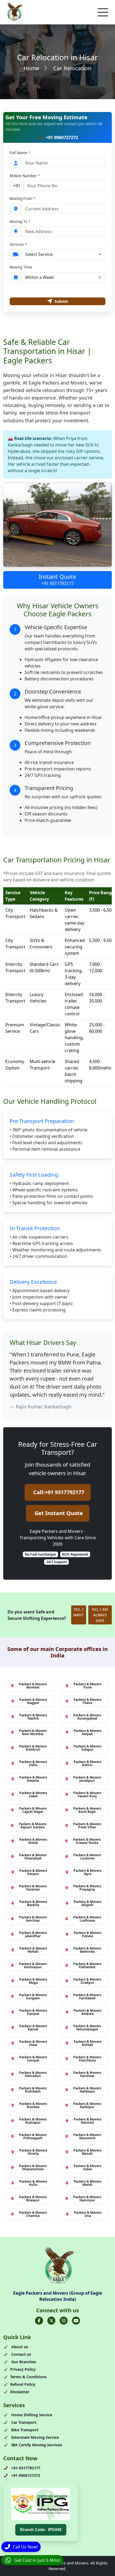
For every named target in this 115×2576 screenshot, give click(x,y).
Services (18, 244)
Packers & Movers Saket (33, 1794)
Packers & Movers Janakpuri (87, 1779)
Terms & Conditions (28, 2377)
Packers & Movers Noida (33, 1841)
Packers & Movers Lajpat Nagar (33, 1810)
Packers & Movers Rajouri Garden (33, 1826)
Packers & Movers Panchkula (87, 2059)
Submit (61, 301)
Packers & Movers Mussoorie (87, 2136)
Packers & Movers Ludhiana (87, 1919)
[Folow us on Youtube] (76, 2321)
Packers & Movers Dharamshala (33, 2167)
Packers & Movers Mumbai (33, 1686)
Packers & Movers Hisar (33, 2043)
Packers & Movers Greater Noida (87, 1841)
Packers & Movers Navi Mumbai (33, 1732)
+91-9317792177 (25, 2468)
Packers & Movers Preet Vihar (87, 1826)
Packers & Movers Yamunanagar (87, 2028)
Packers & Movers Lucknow (87, 1857)
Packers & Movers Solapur (87, 1748)
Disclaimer (20, 2392)
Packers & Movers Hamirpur (87, 2199)
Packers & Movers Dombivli (33, 1748)
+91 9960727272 (61, 137)
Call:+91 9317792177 (59, 1492)
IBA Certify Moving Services (36, 2445)
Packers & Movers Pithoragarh (33, 2136)
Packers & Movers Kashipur (87, 2105)
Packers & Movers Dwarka (33, 1779)
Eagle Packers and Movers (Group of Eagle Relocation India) (57, 2296)
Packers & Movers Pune (87, 1686)
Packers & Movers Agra (87, 1872)
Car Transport (23, 2422)
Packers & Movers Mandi (87, 2183)
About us (19, 2347)
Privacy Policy (23, 2369)
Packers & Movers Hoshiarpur (33, 1965)
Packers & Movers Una (88, 2214)
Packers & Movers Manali (87, 2152)
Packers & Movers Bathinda (87, 1950)
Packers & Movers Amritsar (33, 1919)
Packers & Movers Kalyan (87, 1732)
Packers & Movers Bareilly (33, 1903)
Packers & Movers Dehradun (33, 2074)
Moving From (22, 198)
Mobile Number (25, 176)
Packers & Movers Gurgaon (33, 1997)
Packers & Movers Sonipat (33, 2059)
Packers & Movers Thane (87, 1701)
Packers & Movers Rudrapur (33, 2121)
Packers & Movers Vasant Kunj (87, 1794)
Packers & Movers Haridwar (87, 2074)
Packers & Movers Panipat (33, 2012)
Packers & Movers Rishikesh (33, 2090)
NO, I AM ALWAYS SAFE (100, 1615)
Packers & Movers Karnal (33, 2028)
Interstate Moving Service (34, 2437)
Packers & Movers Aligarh (87, 1903)
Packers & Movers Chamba (33, 2214)
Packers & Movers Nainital (87, 2121)
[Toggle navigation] (103, 12)
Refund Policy (23, 2384)
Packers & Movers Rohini (87, 1763)
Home (31, 68)
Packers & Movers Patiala (87, 1934)
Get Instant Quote (59, 1513)
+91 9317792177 (58, 583)
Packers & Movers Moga (33, 1981)
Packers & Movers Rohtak (87, 2043)
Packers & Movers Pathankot (87, 1965)
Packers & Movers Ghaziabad (33, 1857)
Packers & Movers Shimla (33, 2152)
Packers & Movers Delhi (33, 1763)
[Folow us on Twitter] (51, 2321)
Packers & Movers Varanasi (33, 1888)
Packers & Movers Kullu (33, 2183)
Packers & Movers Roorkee (33, 2105)
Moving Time (21, 267)
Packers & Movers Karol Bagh (87, 1810)
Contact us (21, 2354)
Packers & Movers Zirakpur (87, 1981)
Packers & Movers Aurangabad (87, 1717)
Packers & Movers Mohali (33, 1950)
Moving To (20, 221)
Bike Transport (24, 2430)
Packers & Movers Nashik (33, 1717)
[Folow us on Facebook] (39, 2321)
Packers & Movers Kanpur (33, 1872)
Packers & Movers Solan (87, 2167)
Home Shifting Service (31, 2415)
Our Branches (23, 2362)
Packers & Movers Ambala (87, 2012)
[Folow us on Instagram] (64, 2321)
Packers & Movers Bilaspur (33, 2199)
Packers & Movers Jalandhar (33, 1934)
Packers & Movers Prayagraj (87, 1888)
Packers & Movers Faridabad (87, 1997)
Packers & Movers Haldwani (87, 2090)
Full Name (20, 153)
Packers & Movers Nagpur (33, 1701)
